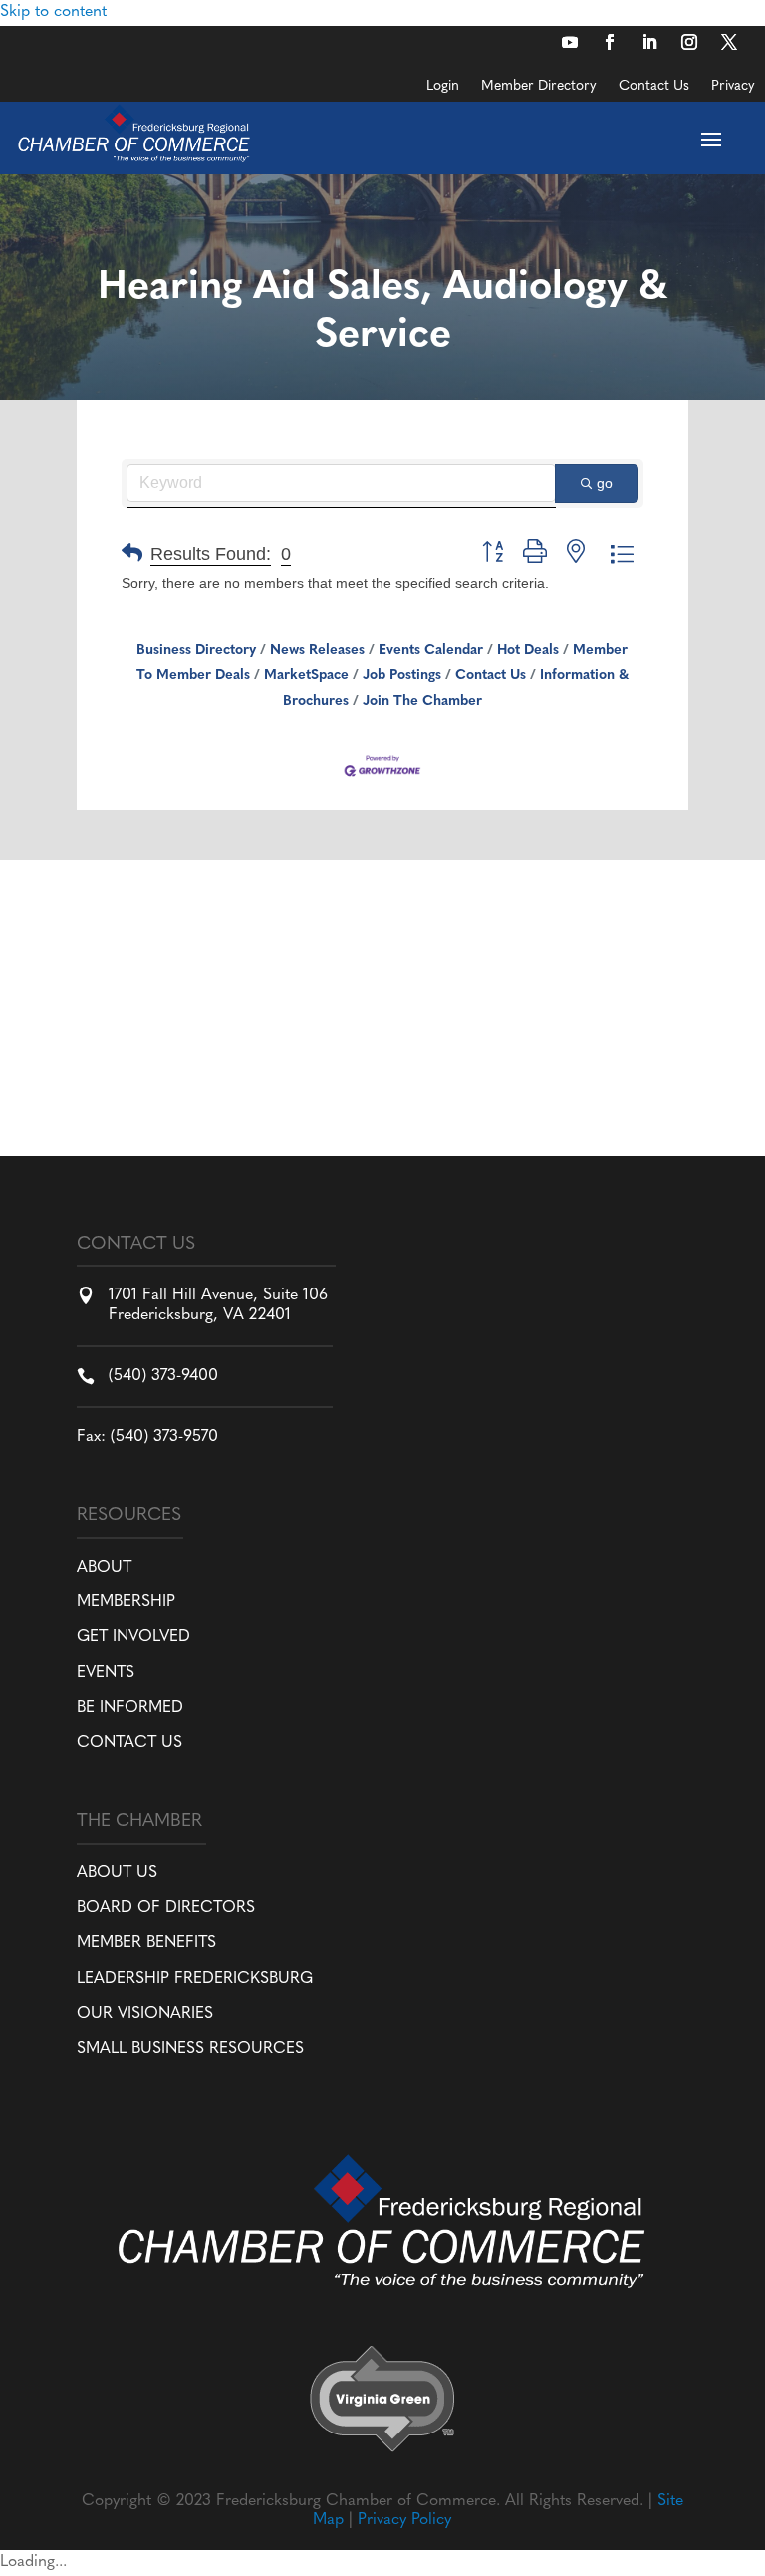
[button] (132, 555)
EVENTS (106, 1673)
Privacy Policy (404, 2520)
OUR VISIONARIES (145, 2014)
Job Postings (402, 675)
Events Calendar (431, 650)
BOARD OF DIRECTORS (166, 1908)
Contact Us (654, 87)
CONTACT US (129, 1743)
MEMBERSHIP (126, 1602)
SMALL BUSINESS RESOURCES (190, 2049)
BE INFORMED (130, 1708)
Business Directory (196, 650)
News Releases (317, 650)
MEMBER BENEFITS (146, 1943)
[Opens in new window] (570, 42)
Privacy (733, 87)
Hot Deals (528, 650)
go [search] (605, 483)
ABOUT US (117, 1873)
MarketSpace (306, 675)
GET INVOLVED (133, 1637)
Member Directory (539, 87)
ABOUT (104, 1568)
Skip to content (53, 12)
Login (443, 87)
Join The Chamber (422, 701)
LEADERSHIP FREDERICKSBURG (195, 1979)
